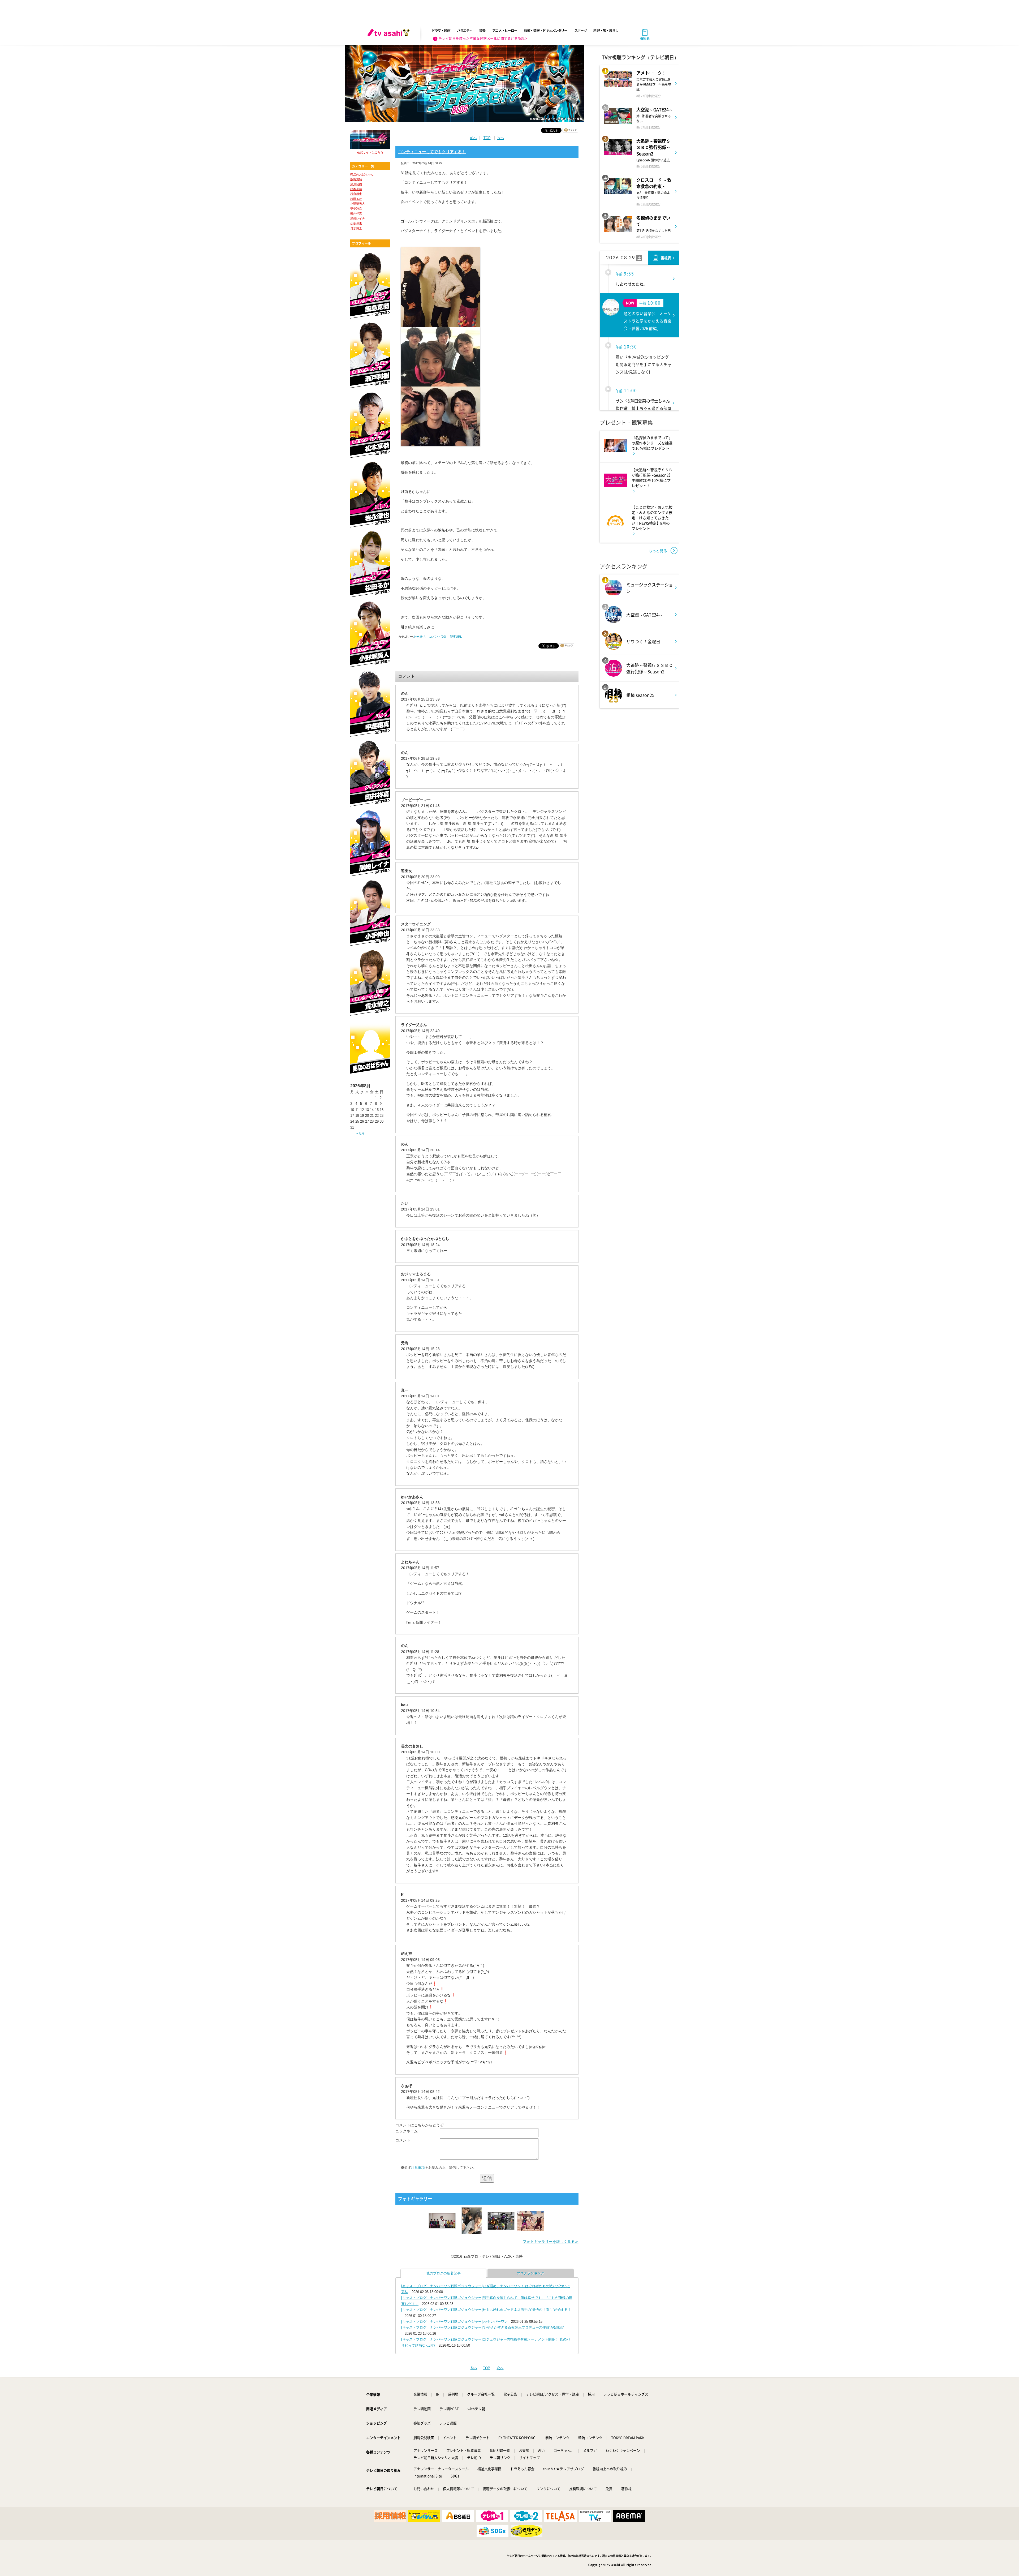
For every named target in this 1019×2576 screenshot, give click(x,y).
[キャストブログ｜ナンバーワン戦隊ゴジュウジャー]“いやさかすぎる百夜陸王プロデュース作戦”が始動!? (482, 2327)
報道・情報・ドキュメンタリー (546, 30)
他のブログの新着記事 (443, 2273)
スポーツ (580, 30)
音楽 (482, 30)
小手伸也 (356, 223)
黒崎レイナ (358, 218)
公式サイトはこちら (370, 152)
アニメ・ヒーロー (505, 30)
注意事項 (418, 2168)
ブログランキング (530, 2273)
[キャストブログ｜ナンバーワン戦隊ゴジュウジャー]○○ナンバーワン (454, 2322)
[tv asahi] (390, 35)
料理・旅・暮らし (606, 30)
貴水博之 (356, 228)
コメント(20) (438, 637)
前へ (473, 138)
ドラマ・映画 (441, 30)
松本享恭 (356, 189)
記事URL (456, 637)
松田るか (356, 199)
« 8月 (360, 1133)
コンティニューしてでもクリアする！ (432, 152)
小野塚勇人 (358, 204)
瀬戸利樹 (356, 184)
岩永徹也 (356, 194)
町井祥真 (356, 213)
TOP (487, 138)
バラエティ (465, 30)
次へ (501, 138)
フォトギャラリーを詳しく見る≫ (551, 2242)
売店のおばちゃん (362, 174)
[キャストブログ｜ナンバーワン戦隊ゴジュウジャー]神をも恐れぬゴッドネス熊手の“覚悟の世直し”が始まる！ (486, 2310)
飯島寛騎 (356, 179)
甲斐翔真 (356, 209)
